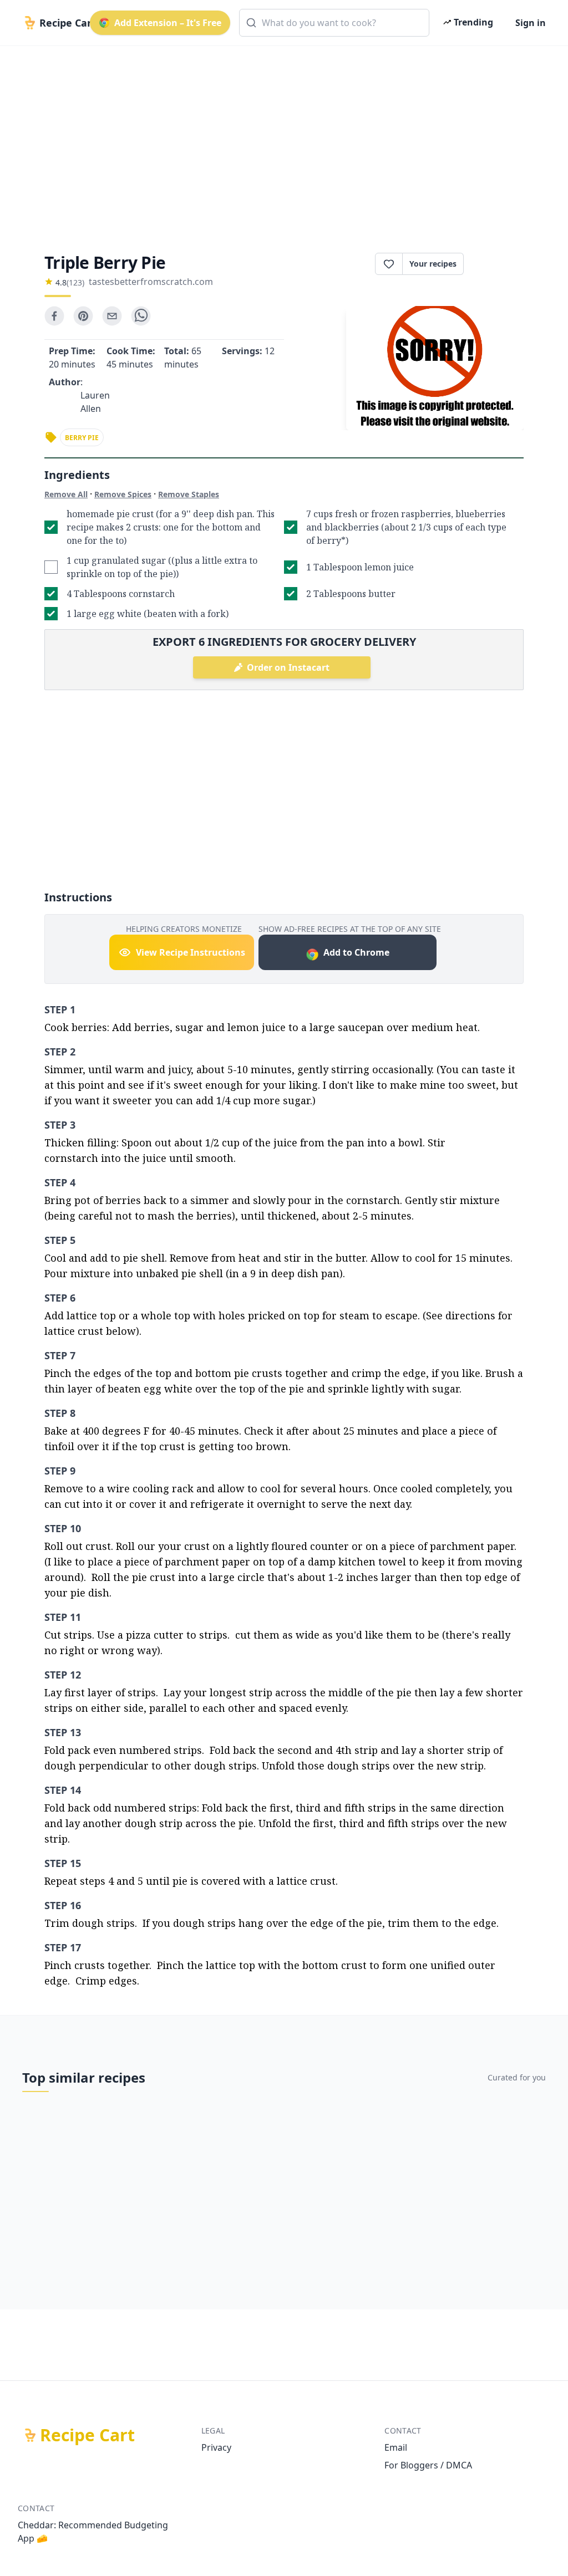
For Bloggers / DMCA (428, 2465)
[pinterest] (83, 316)
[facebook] (54, 316)
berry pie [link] (82, 438)
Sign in (531, 23)
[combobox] (334, 23)
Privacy (216, 2447)
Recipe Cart (87, 2435)
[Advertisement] (284, 140)
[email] (112, 316)
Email (396, 2447)
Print (499, 264)
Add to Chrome (356, 952)
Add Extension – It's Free (168, 23)
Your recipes (433, 264)
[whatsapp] (141, 316)
